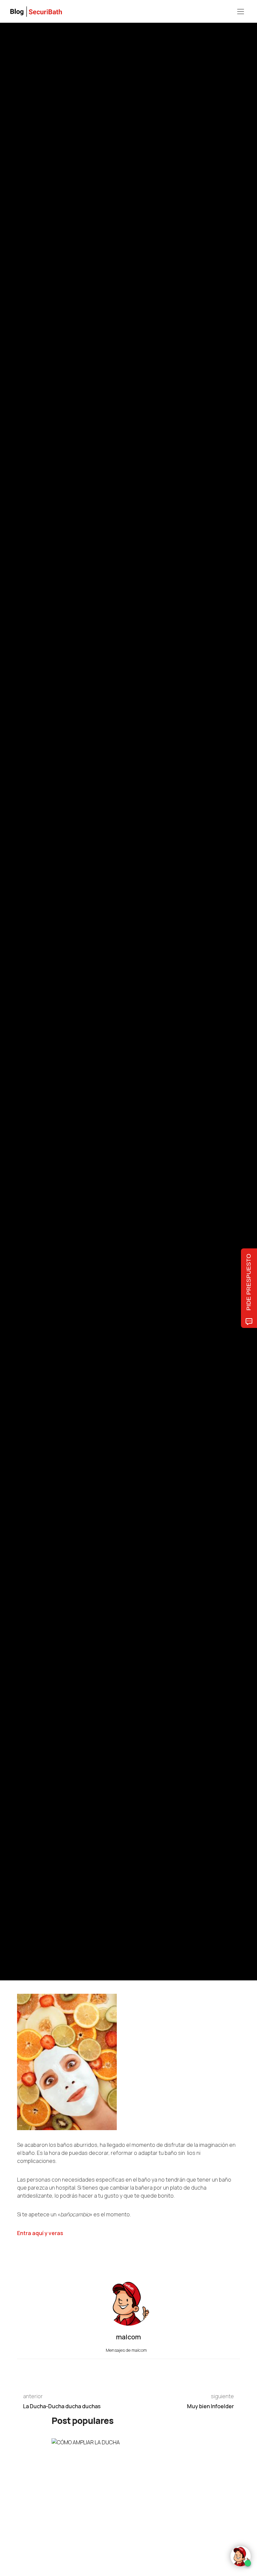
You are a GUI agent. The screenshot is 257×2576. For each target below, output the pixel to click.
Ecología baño (30, 968)
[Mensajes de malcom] (24, 1015)
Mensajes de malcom (127, 2350)
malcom (48, 1015)
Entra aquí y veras (40, 2233)
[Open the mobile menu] (241, 12)
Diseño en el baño (173, 968)
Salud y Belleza (118, 968)
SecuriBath (144, 968)
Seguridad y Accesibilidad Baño (73, 968)
